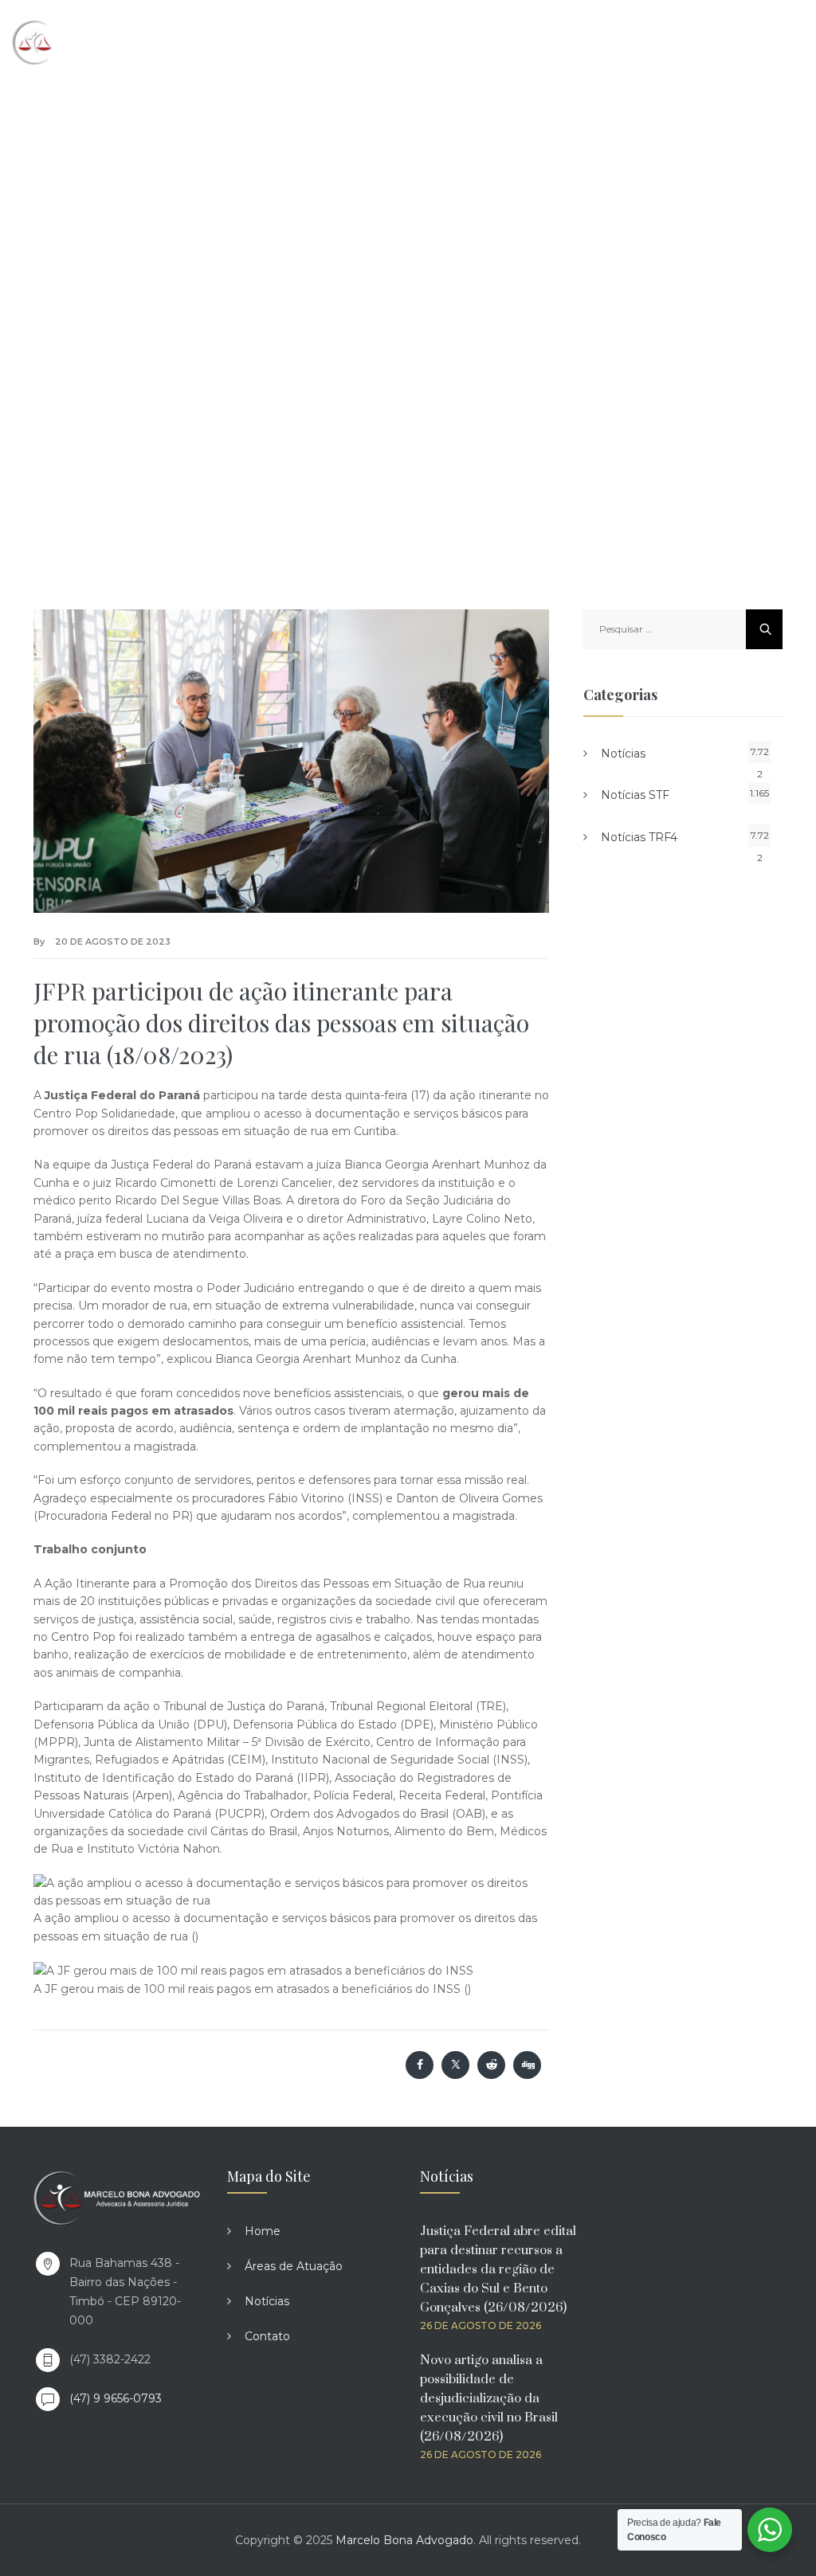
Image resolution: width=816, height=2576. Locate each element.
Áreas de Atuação (294, 2266)
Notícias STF (635, 795)
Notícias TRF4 (639, 837)
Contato (267, 2336)
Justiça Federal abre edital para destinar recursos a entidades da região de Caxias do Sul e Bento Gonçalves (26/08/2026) (498, 2269)
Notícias (623, 754)
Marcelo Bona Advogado (404, 2540)
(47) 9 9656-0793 (116, 2398)
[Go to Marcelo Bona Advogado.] (133, 270)
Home (263, 2231)
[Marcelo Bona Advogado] (80, 42)
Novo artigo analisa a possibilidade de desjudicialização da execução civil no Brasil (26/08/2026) (489, 2398)
